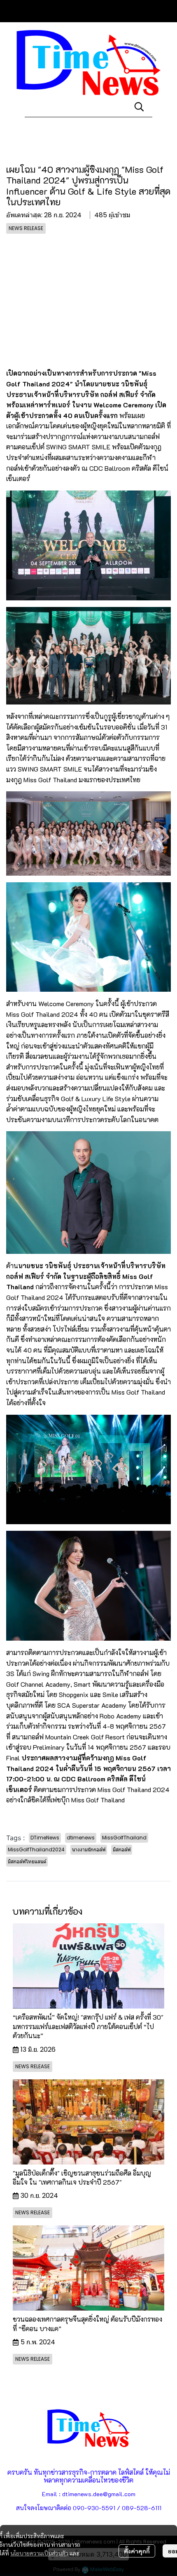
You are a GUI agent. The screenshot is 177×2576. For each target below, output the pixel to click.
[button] (139, 107)
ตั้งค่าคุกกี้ (137, 2551)
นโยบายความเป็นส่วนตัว (39, 2553)
